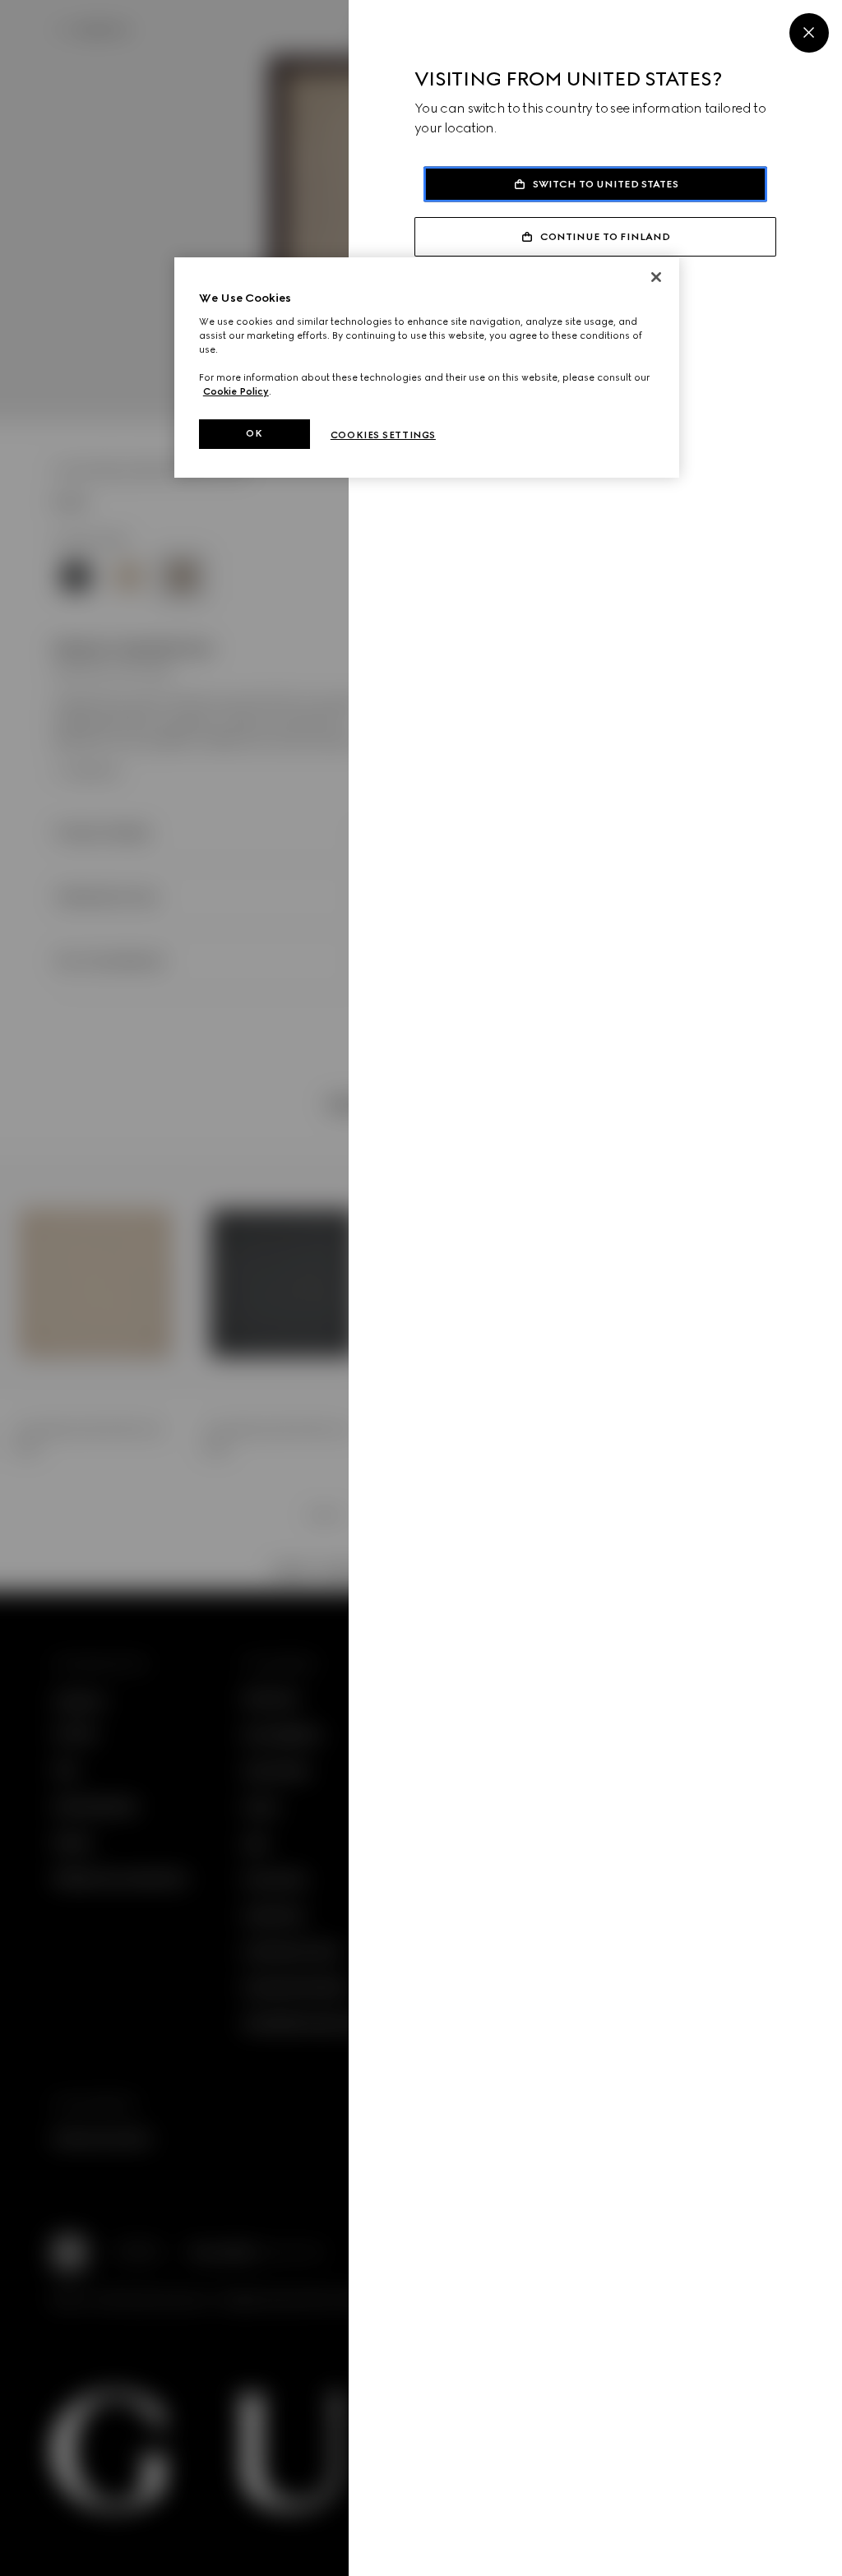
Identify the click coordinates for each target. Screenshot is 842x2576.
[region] (427, 368)
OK (254, 433)
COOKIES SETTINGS (383, 435)
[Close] (809, 33)
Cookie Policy (236, 391)
